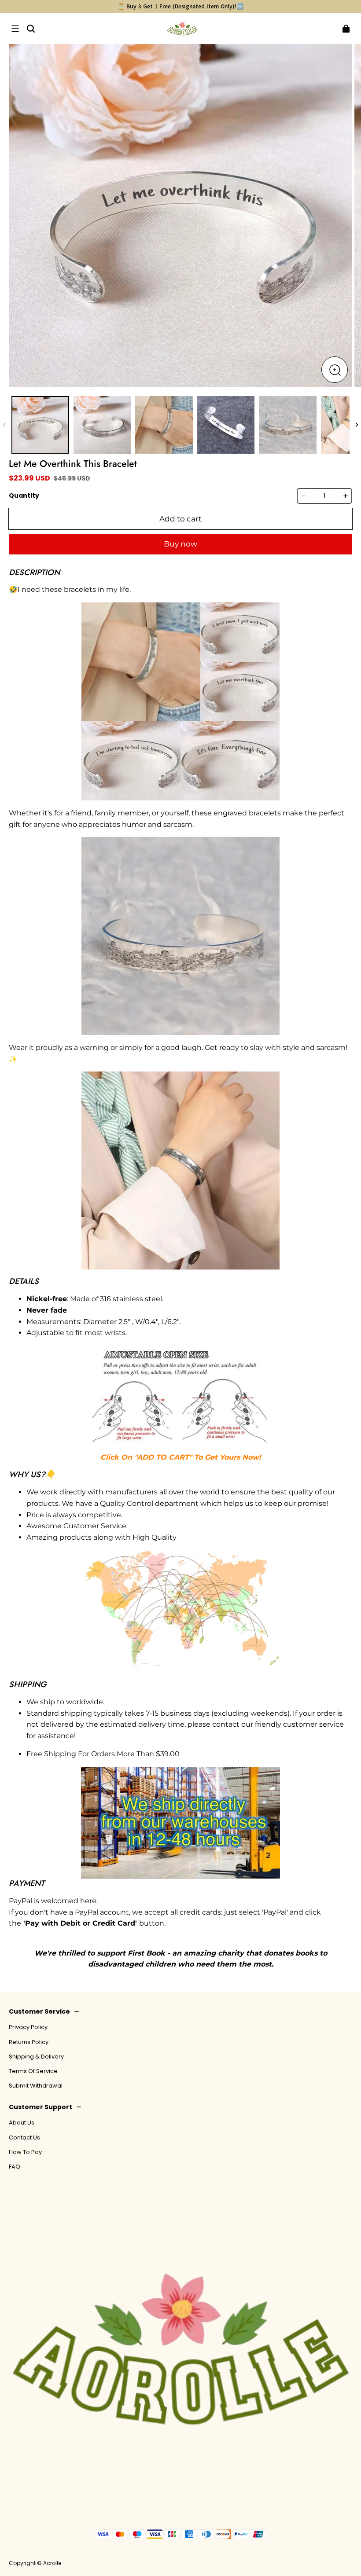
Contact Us (24, 2138)
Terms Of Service (33, 2071)
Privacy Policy (28, 2027)
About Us (22, 2123)
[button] (15, 29)
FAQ (15, 2167)
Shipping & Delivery (36, 2057)
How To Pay (25, 2152)
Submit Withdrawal (36, 2086)
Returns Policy (29, 2042)
